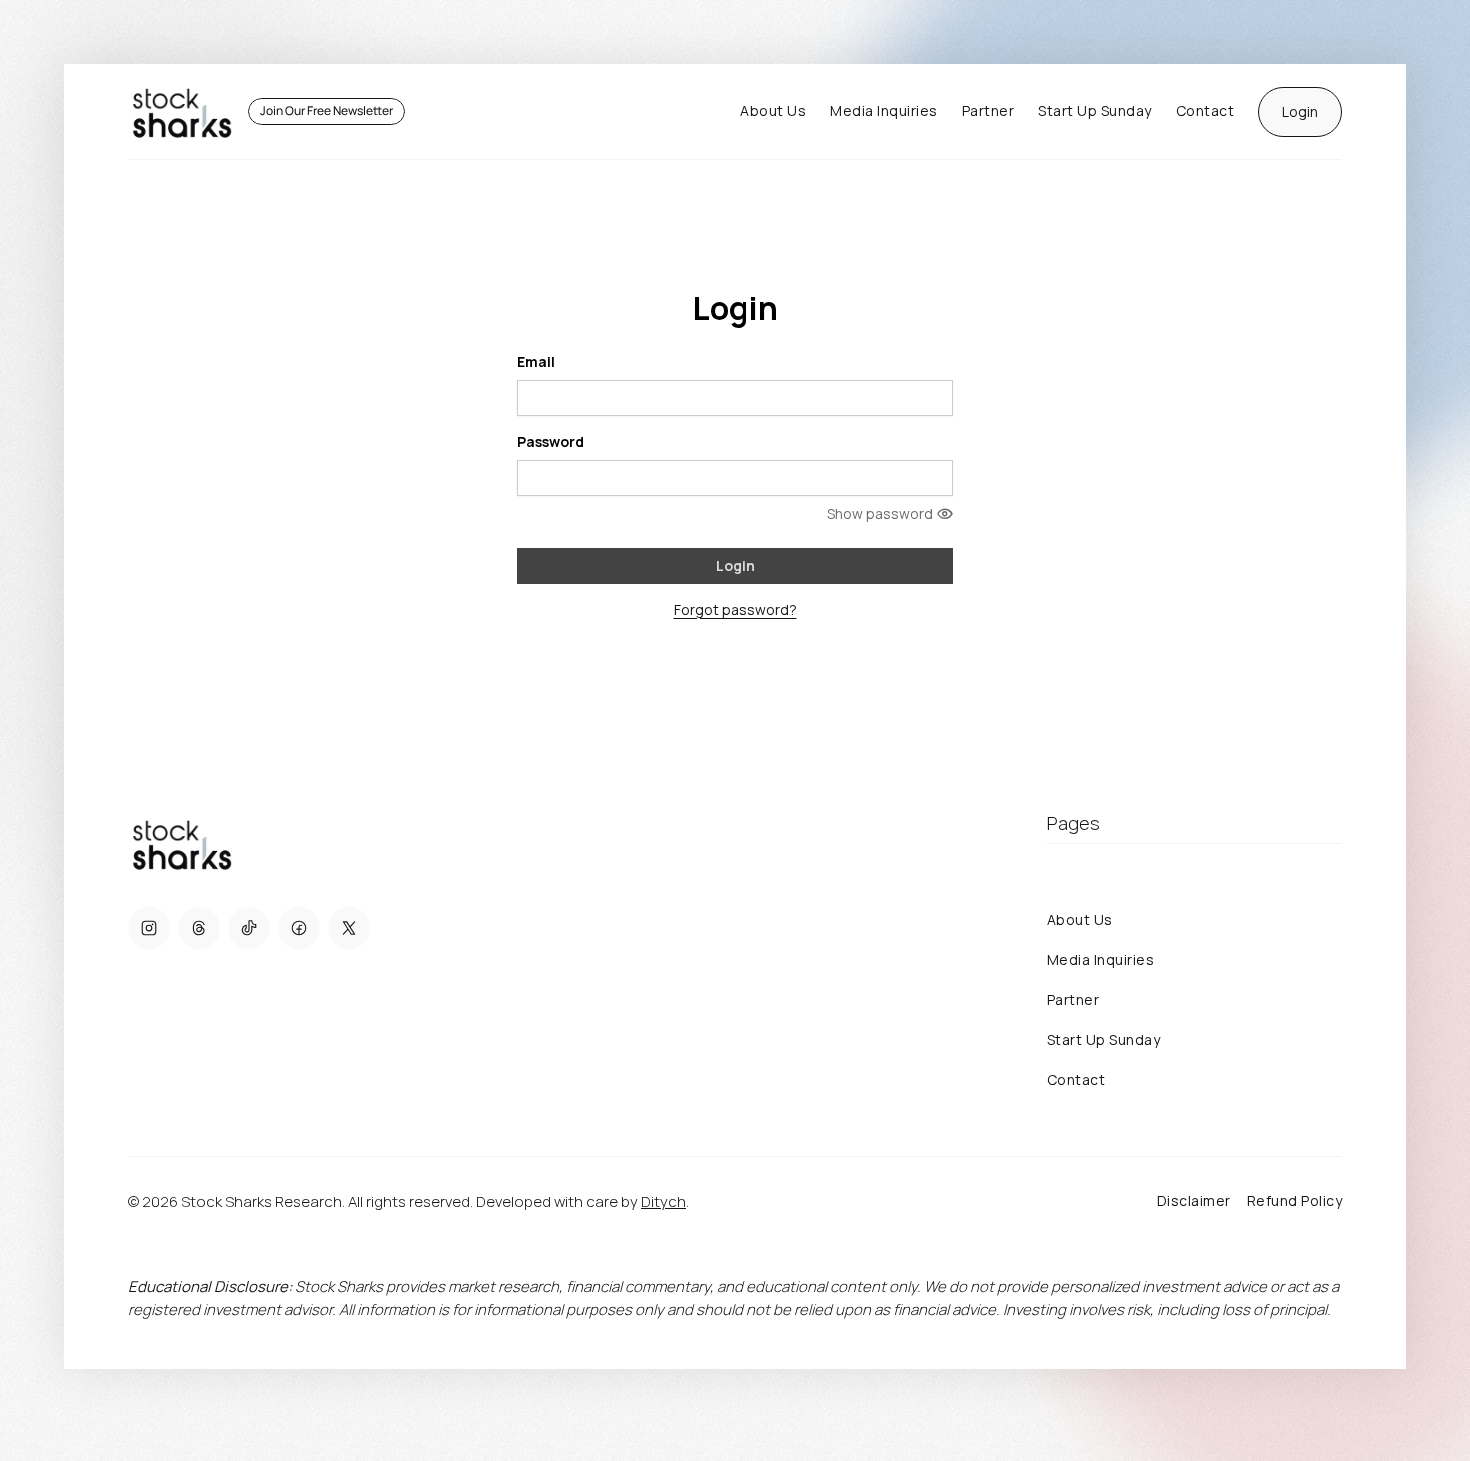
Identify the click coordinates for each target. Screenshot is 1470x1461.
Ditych (663, 1201)
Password (550, 441)
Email (536, 361)
